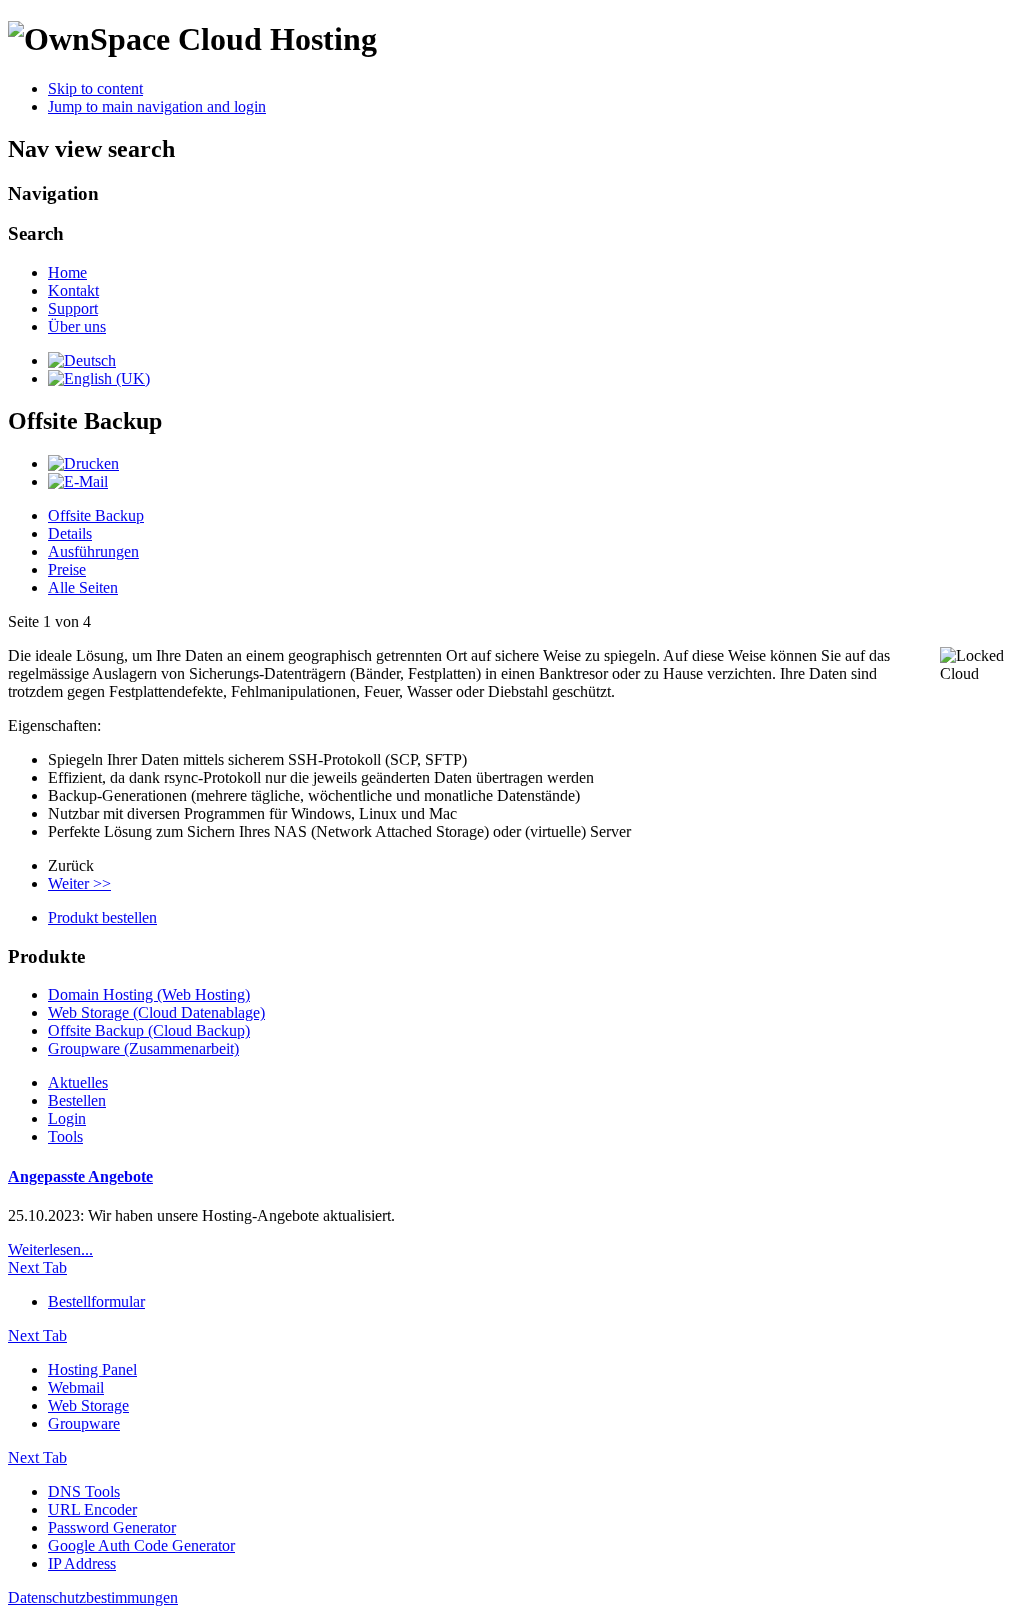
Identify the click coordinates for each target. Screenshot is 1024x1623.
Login (67, 1118)
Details (70, 533)
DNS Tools (84, 1491)
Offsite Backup (96, 515)
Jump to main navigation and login (157, 106)
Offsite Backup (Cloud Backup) (149, 1030)
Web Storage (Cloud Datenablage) (156, 1012)
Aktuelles (78, 1082)
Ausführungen (93, 551)
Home (67, 272)
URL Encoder (92, 1509)
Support (73, 308)
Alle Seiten (83, 587)
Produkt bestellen (102, 917)
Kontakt (73, 290)
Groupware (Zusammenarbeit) (143, 1048)
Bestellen (77, 1100)
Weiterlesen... (50, 1249)
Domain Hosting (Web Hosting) (149, 994)
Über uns (77, 326)
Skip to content (95, 88)
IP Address (82, 1563)
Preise (67, 569)
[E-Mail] (78, 481)
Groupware (84, 1423)
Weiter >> (79, 883)
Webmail (76, 1387)
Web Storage (88, 1405)
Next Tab (37, 1267)
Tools (65, 1136)
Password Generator (112, 1527)
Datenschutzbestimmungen (93, 1597)
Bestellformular (96, 1301)
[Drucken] (83, 463)
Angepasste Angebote (80, 1176)
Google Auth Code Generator (141, 1545)
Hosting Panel (92, 1369)
